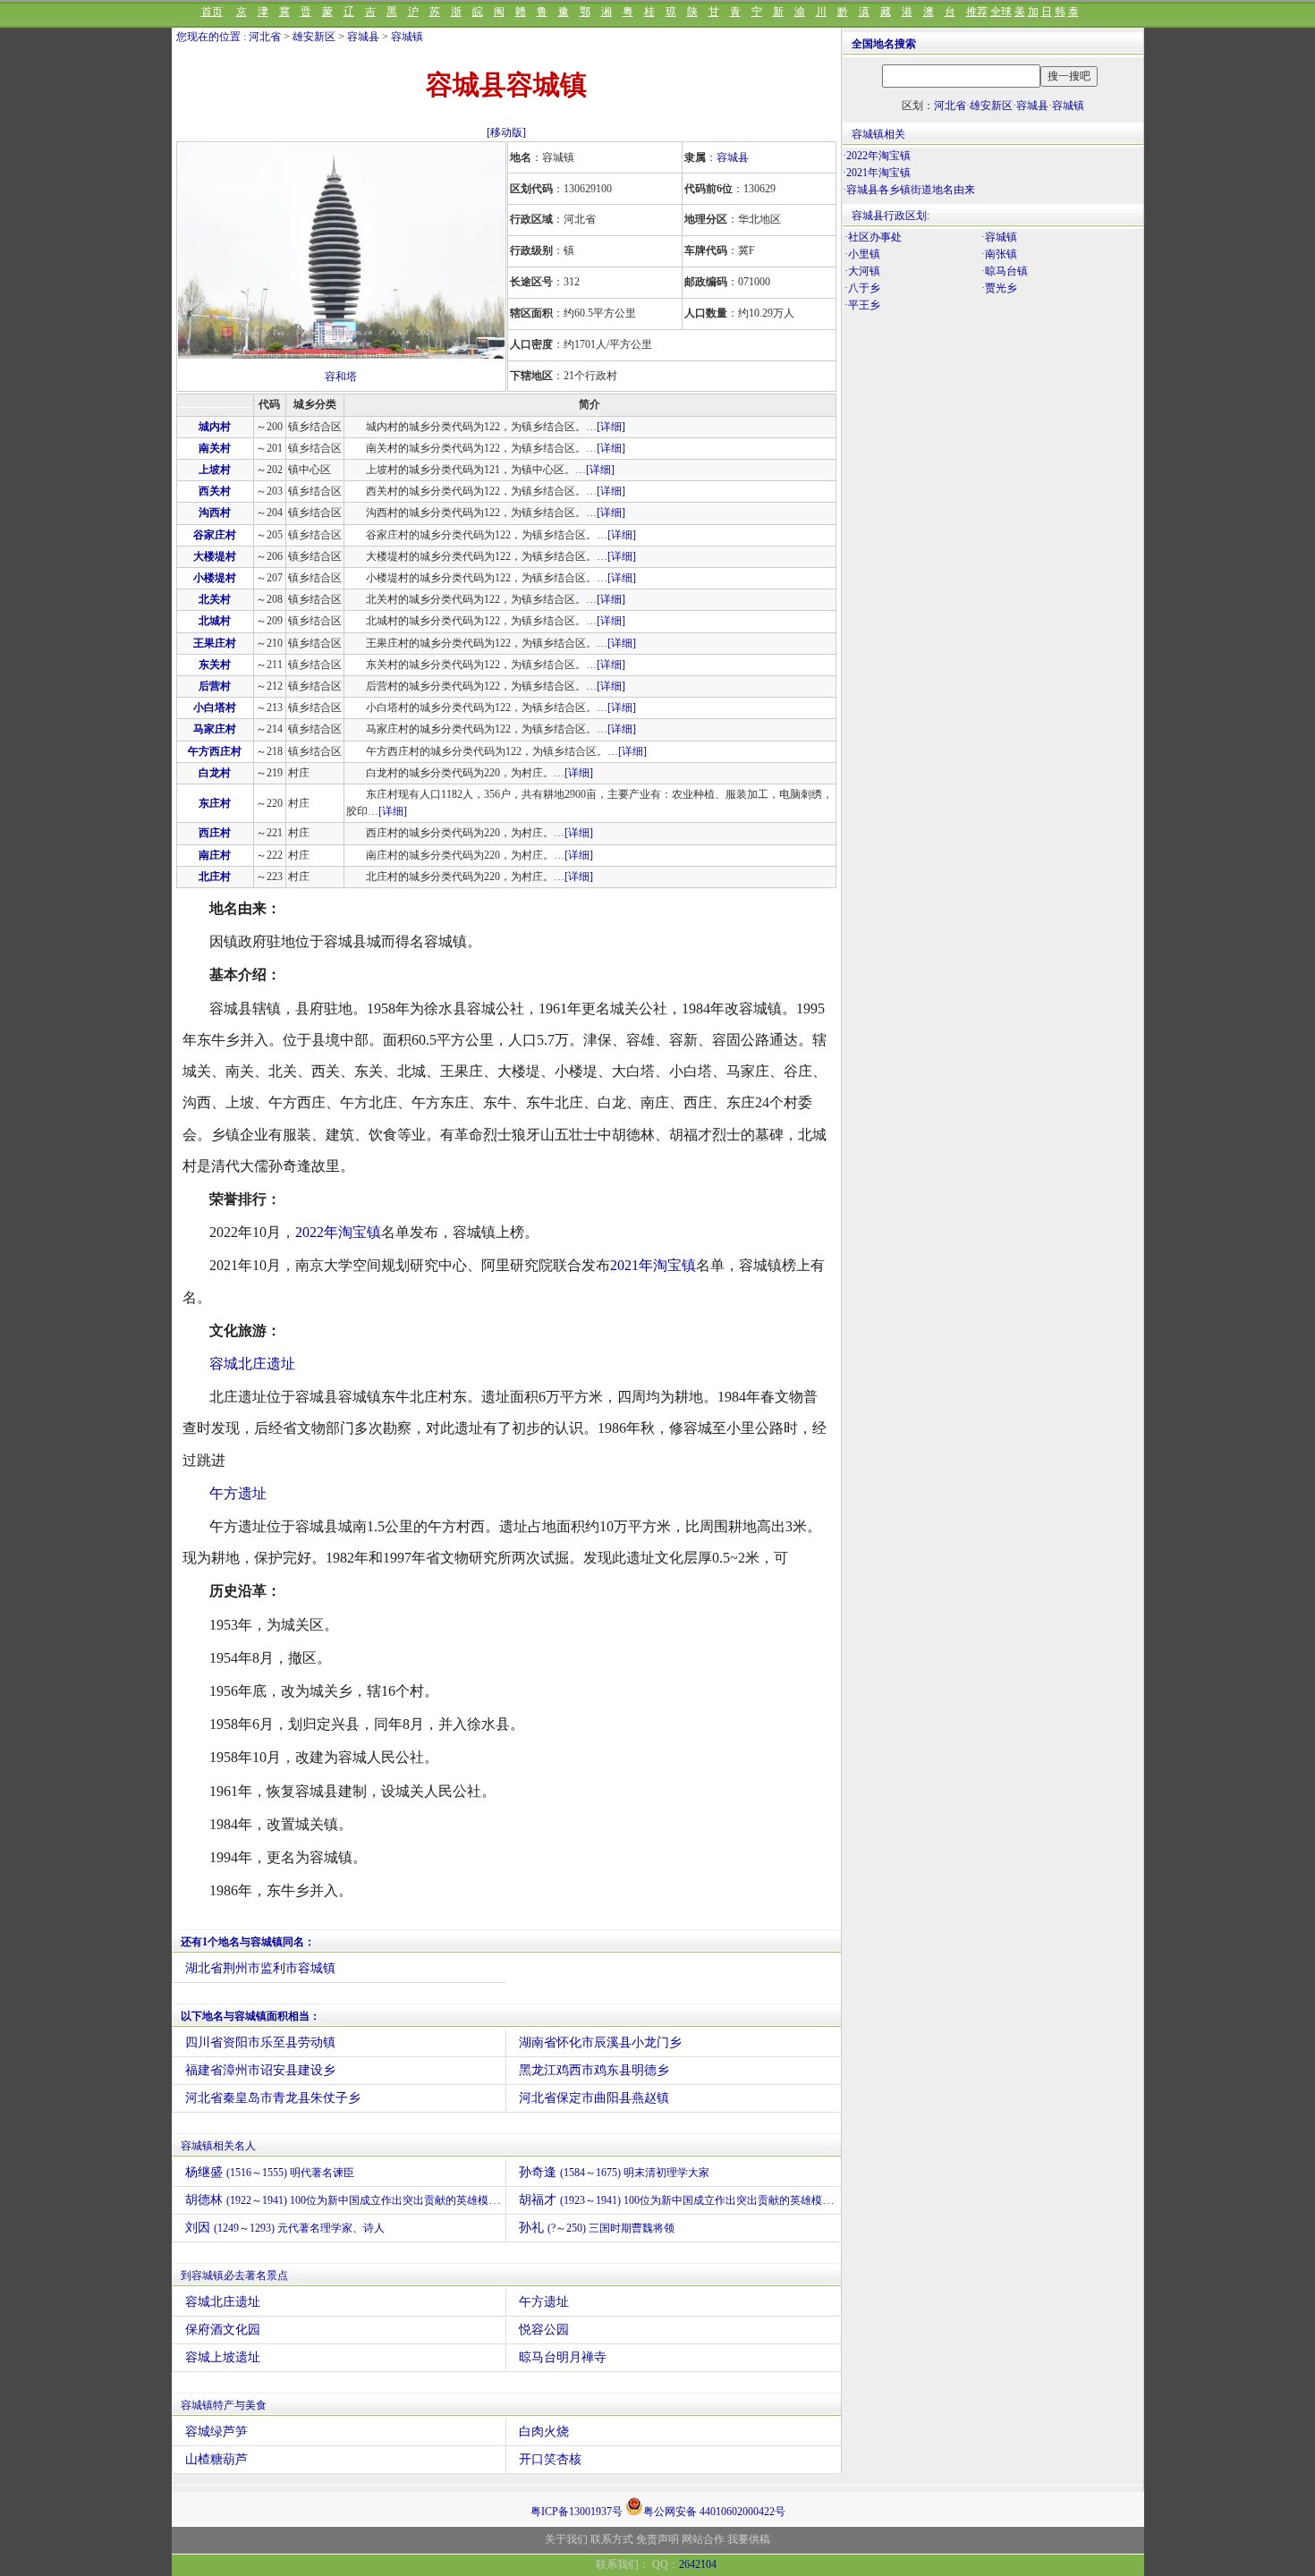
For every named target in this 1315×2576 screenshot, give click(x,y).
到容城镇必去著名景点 (234, 2275)
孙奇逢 (614, 2172)
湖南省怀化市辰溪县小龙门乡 (600, 2042)
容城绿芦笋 (216, 2432)
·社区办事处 (873, 237)
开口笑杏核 (550, 2459)
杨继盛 (270, 2172)
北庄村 (215, 877)
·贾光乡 (999, 288)
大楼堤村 (215, 556)
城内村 (215, 427)
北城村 (215, 621)
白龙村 (215, 773)
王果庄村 (215, 643)
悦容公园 (544, 2330)
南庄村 (215, 855)
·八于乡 (862, 288)
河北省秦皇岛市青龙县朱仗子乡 (273, 2098)
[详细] (611, 427)
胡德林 (345, 2200)
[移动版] (506, 132)
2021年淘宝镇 (653, 1265)
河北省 (265, 37)
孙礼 (597, 2228)
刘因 (285, 2228)
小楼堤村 (215, 578)
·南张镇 (999, 254)
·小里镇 (862, 254)
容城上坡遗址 (223, 2357)
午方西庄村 (215, 751)
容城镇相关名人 (218, 2146)
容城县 (363, 37)
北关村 (215, 599)
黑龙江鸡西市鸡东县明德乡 (594, 2070)
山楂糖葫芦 (216, 2459)
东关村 (215, 665)
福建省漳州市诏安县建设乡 (260, 2070)
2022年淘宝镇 (338, 1232)
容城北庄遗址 (252, 1364)
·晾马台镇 (1005, 271)
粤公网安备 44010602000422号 (714, 2510)
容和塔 (341, 377)
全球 (1001, 12)
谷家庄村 (215, 535)
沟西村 (215, 513)
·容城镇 (999, 237)
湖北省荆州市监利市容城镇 (260, 1968)
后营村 (215, 686)
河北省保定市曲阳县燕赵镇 (594, 2098)
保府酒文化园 (223, 2330)
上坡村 (215, 470)
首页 (212, 12)
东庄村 (215, 803)
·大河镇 (862, 271)
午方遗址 (238, 1493)
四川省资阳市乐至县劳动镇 (260, 2042)
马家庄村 (215, 729)
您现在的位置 (208, 37)
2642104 (698, 2564)
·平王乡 (862, 305)
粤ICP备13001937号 (577, 2512)
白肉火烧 (544, 2432)
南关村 (215, 448)
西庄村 (215, 833)
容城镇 (407, 37)
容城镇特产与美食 (224, 2405)
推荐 (977, 12)
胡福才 (679, 2200)
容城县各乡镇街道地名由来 (911, 190)
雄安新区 (314, 37)
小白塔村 (215, 708)
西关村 (215, 491)
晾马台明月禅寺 (563, 2357)
